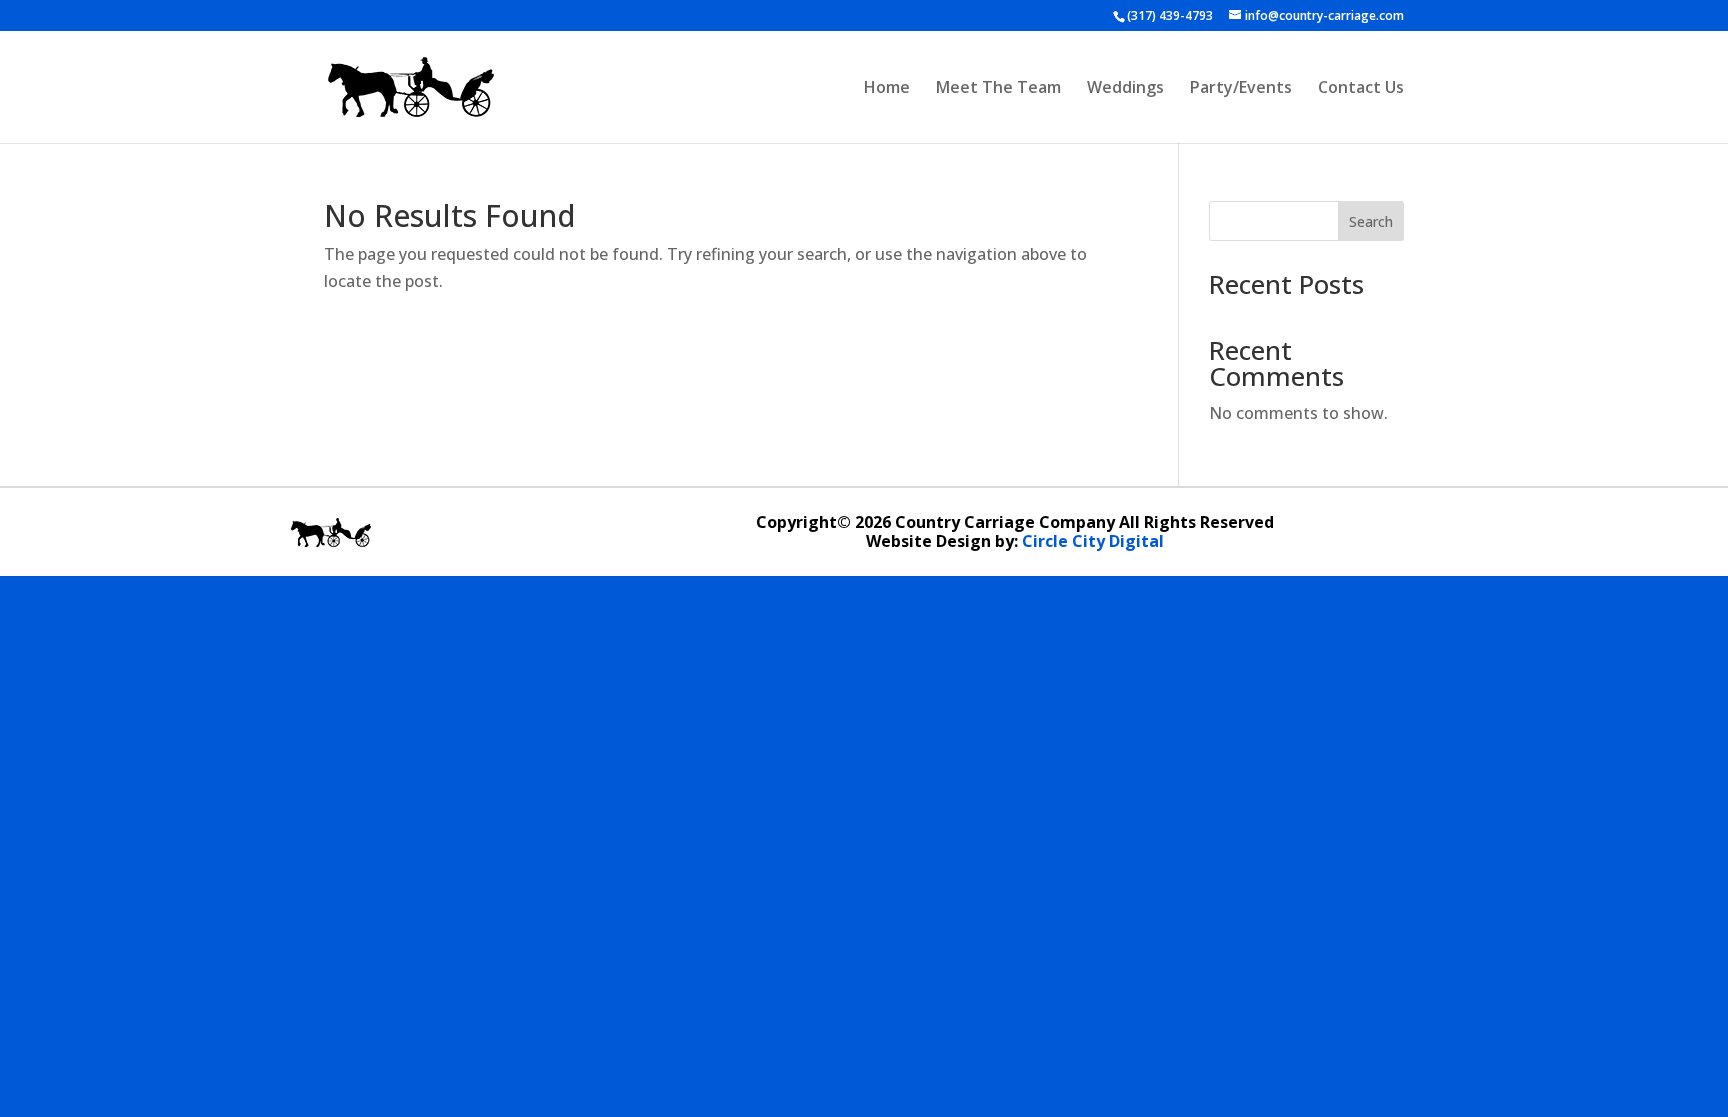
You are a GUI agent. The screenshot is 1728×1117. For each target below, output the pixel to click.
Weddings (1125, 89)
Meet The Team (998, 89)
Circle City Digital (1093, 541)
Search (1371, 221)
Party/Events (1241, 89)
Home (887, 89)
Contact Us (1361, 89)
